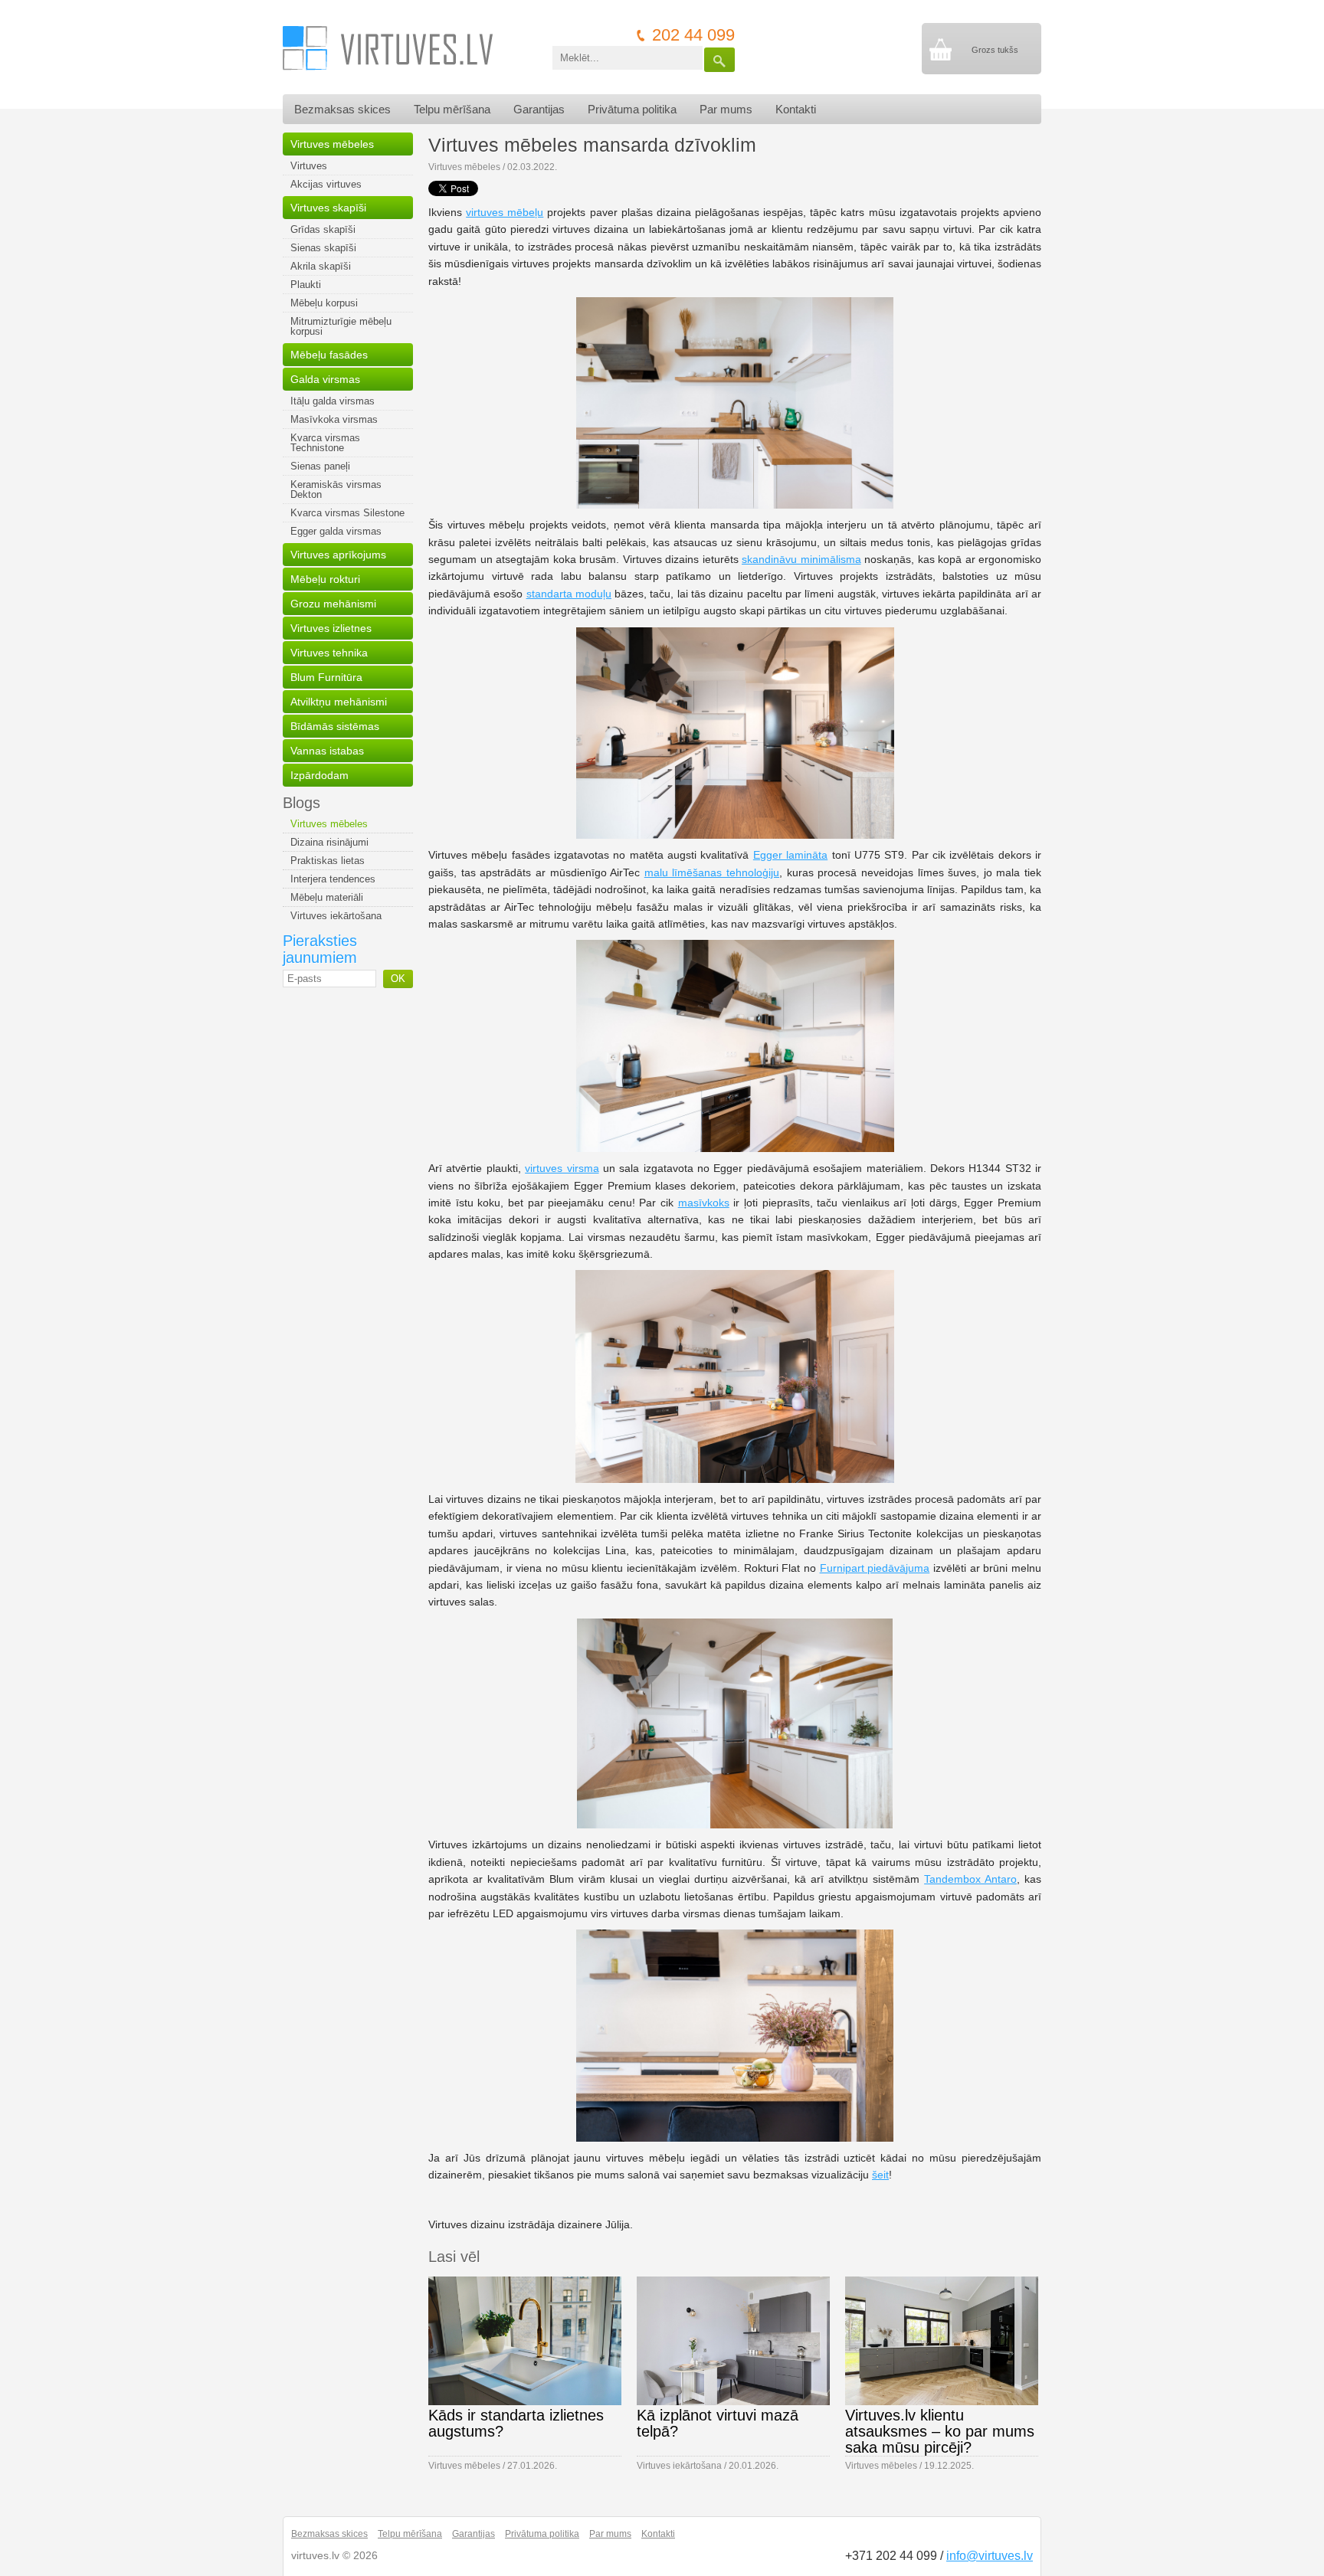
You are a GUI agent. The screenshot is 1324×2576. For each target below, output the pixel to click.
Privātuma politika (632, 109)
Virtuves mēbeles (332, 144)
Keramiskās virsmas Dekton (336, 489)
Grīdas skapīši (323, 229)
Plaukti (306, 285)
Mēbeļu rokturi (325, 579)
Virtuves (309, 166)
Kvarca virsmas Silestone (347, 513)
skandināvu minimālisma (801, 559)
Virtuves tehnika (329, 653)
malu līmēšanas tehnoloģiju (712, 872)
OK (398, 979)
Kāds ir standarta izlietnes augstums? (516, 2423)
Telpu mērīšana (452, 109)
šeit (880, 2175)
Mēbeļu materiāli (327, 897)
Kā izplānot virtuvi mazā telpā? (718, 2423)
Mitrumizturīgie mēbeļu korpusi (341, 326)
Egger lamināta (790, 855)
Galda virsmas (325, 379)
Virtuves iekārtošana (336, 916)
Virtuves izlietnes (331, 628)
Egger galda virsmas (336, 531)
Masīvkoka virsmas (334, 419)
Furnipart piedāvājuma (875, 1568)
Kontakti (796, 109)
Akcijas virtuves (326, 184)
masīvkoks (704, 1203)
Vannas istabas (327, 751)
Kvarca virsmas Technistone (325, 443)
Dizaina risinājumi (329, 842)
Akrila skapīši (321, 266)
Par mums (726, 109)
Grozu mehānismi (333, 604)
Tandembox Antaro (970, 1879)
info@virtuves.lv (990, 2556)
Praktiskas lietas (328, 861)
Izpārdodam (320, 775)
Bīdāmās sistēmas (335, 726)
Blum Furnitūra (326, 677)
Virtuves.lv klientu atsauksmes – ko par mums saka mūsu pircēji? (940, 2431)
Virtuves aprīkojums (338, 555)
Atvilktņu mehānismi (339, 702)
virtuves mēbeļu (505, 212)
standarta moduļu (569, 594)
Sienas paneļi (320, 466)
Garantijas (539, 109)
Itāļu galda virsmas (333, 401)
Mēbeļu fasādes (329, 355)
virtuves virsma (562, 1168)
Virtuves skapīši (328, 208)
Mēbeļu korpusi (324, 303)
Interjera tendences (333, 879)
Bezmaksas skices (342, 109)
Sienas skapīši (323, 248)
